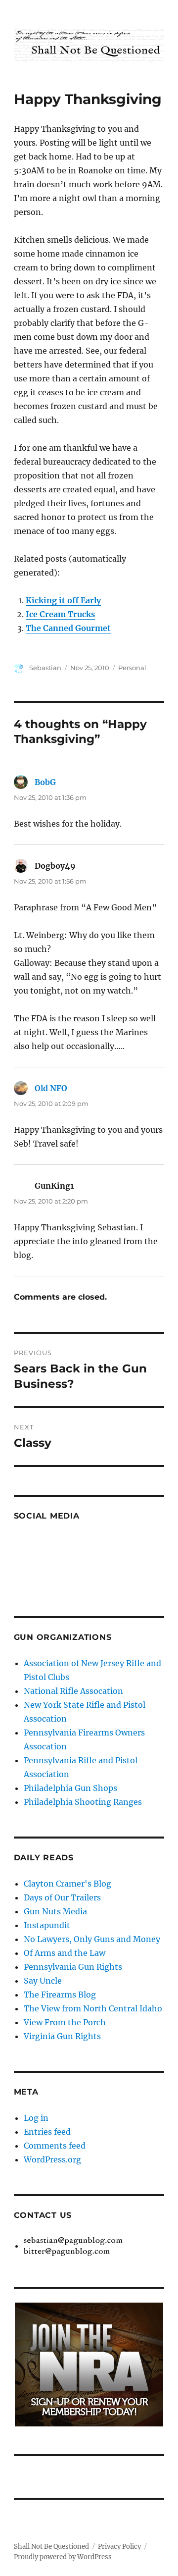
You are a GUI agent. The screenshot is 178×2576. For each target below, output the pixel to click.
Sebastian (45, 668)
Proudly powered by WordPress (63, 2557)
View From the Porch (65, 2022)
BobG (45, 782)
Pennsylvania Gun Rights (73, 1967)
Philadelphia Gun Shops (70, 1788)
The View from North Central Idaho (93, 2008)
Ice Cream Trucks (60, 614)
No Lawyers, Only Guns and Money (92, 1939)
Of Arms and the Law (65, 1953)
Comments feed (55, 2146)
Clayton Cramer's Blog (67, 1884)
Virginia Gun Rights (62, 2036)
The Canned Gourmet (68, 628)
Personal (132, 668)
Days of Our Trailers (62, 1897)
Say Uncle (43, 1981)
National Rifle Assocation (73, 1691)
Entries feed (47, 2132)
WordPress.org (52, 2159)
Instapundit (47, 1925)
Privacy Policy (119, 2547)
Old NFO (51, 1088)
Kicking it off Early (63, 600)
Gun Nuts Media (55, 1911)
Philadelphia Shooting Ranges (83, 1802)
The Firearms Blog (60, 1995)
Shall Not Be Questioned (51, 2547)
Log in (36, 2118)
